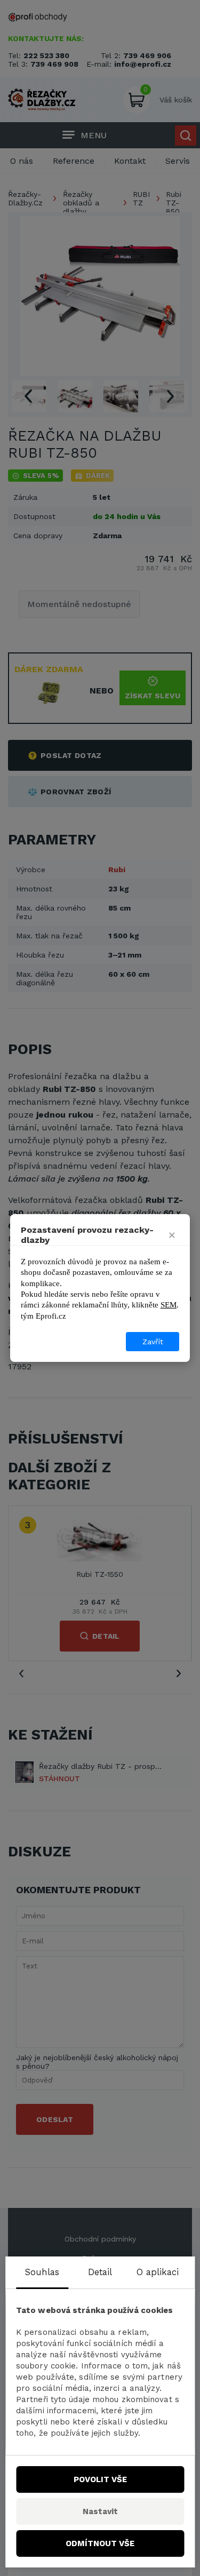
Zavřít (153, 1342)
